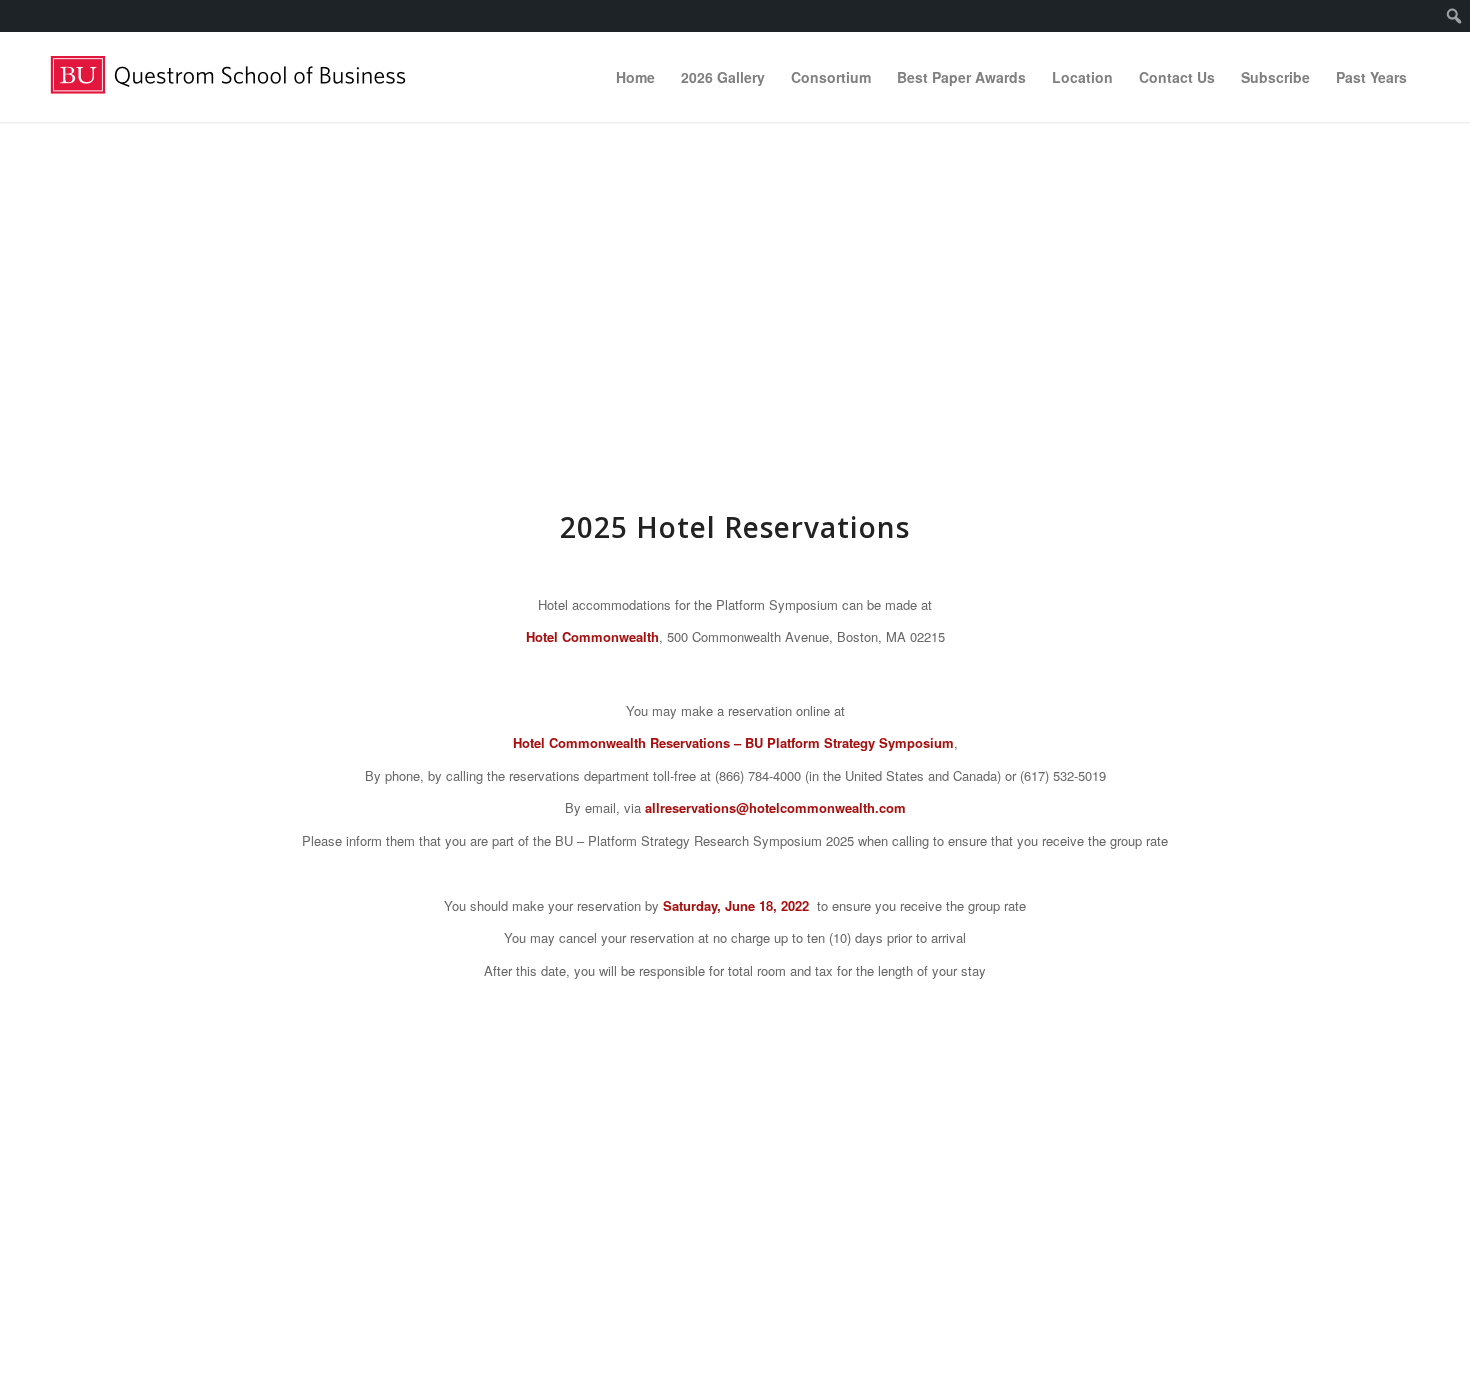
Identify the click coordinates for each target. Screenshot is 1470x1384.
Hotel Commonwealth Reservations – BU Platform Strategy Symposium (733, 742)
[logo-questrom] (239, 77)
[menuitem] (1454, 16)
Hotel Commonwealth (592, 636)
